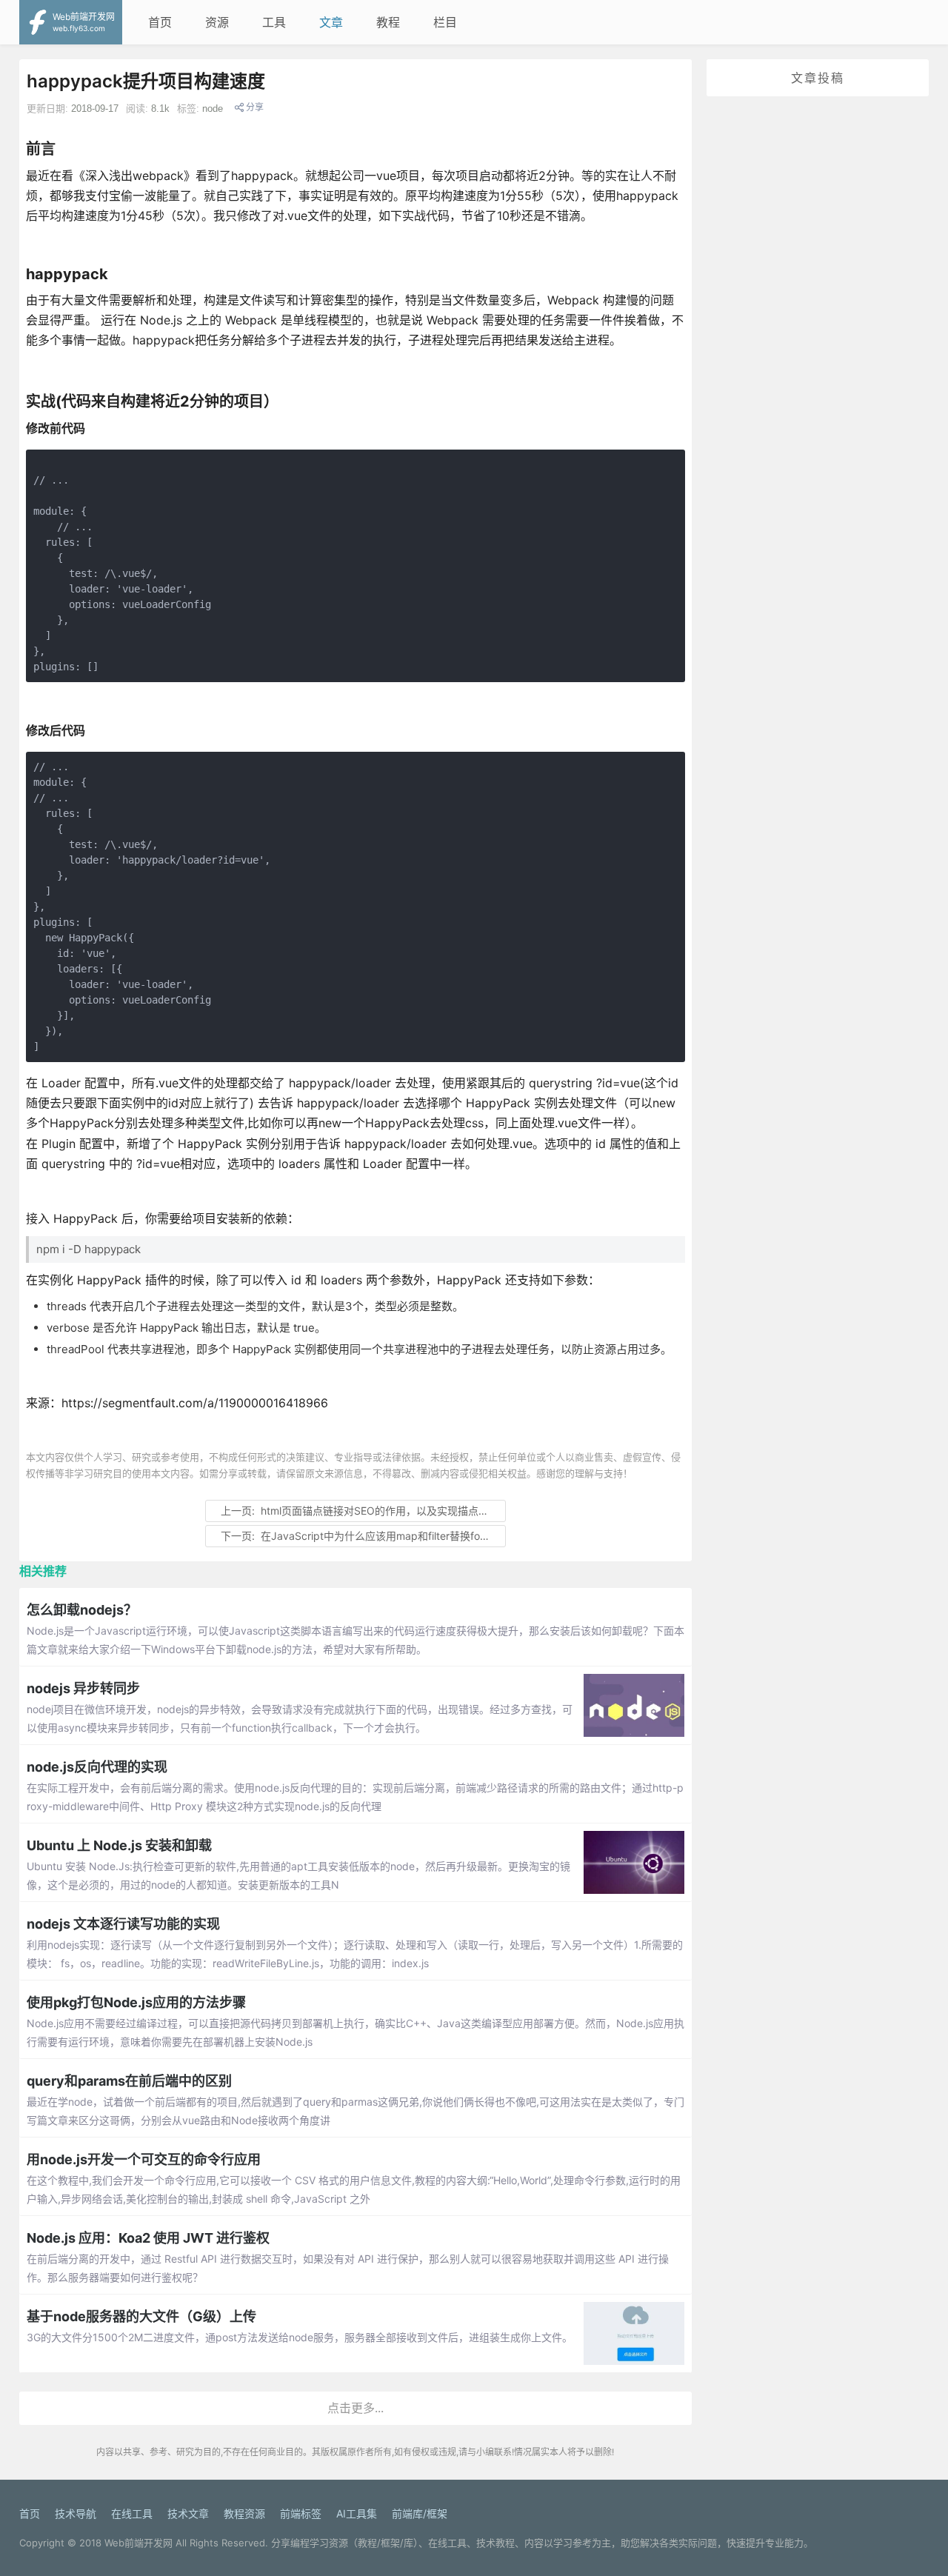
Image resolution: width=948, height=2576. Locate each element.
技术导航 (76, 2513)
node (213, 109)
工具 (274, 22)
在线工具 (132, 2513)
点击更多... (355, 2408)
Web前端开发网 (138, 2543)
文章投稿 (818, 78)
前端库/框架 (420, 2513)
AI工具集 (357, 2513)
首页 (160, 22)
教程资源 (244, 2513)
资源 (217, 22)
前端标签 (301, 2513)
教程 (388, 22)
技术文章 (188, 2513)
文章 (331, 22)
